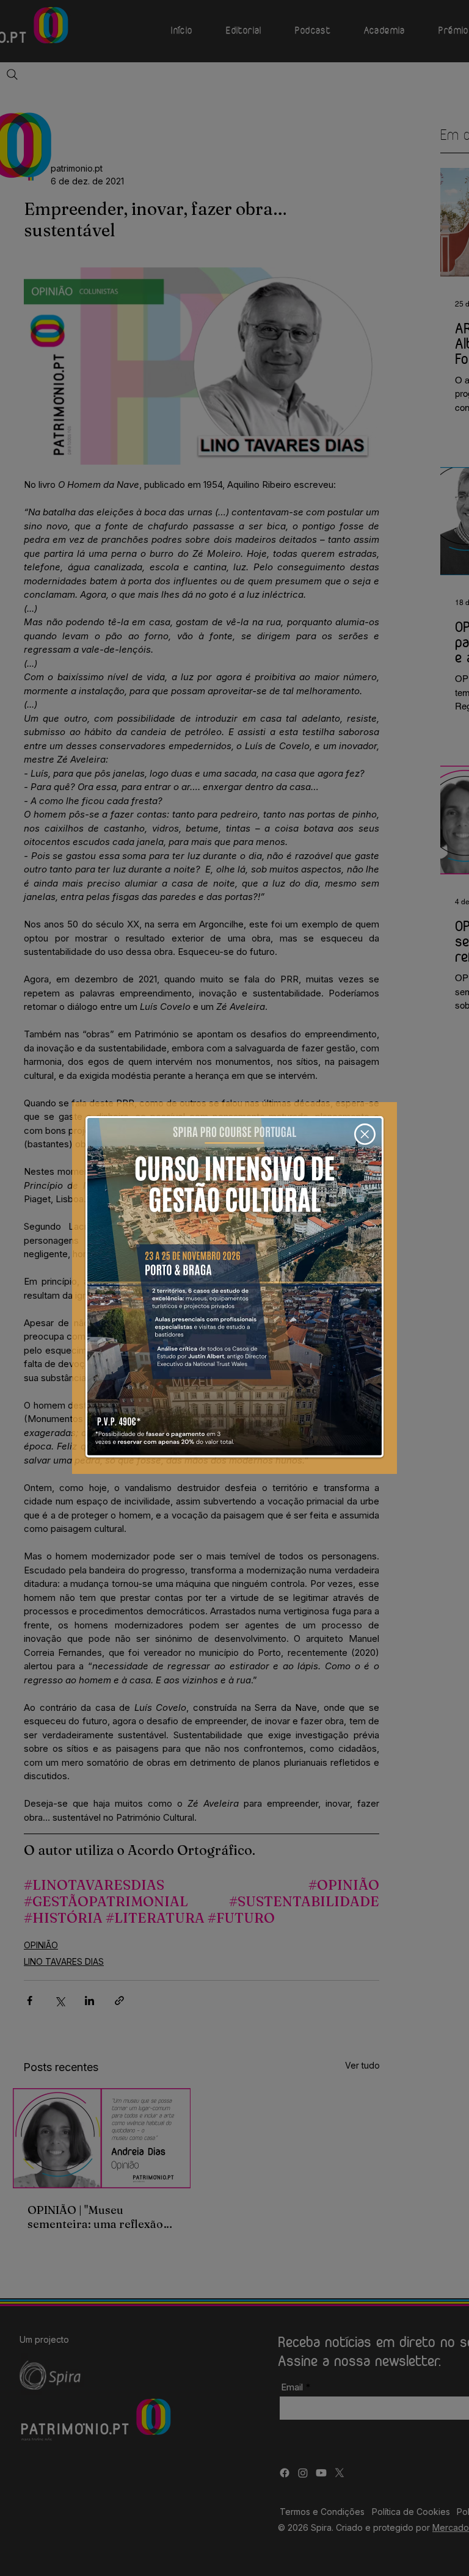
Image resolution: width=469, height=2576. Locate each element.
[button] (365, 1134)
